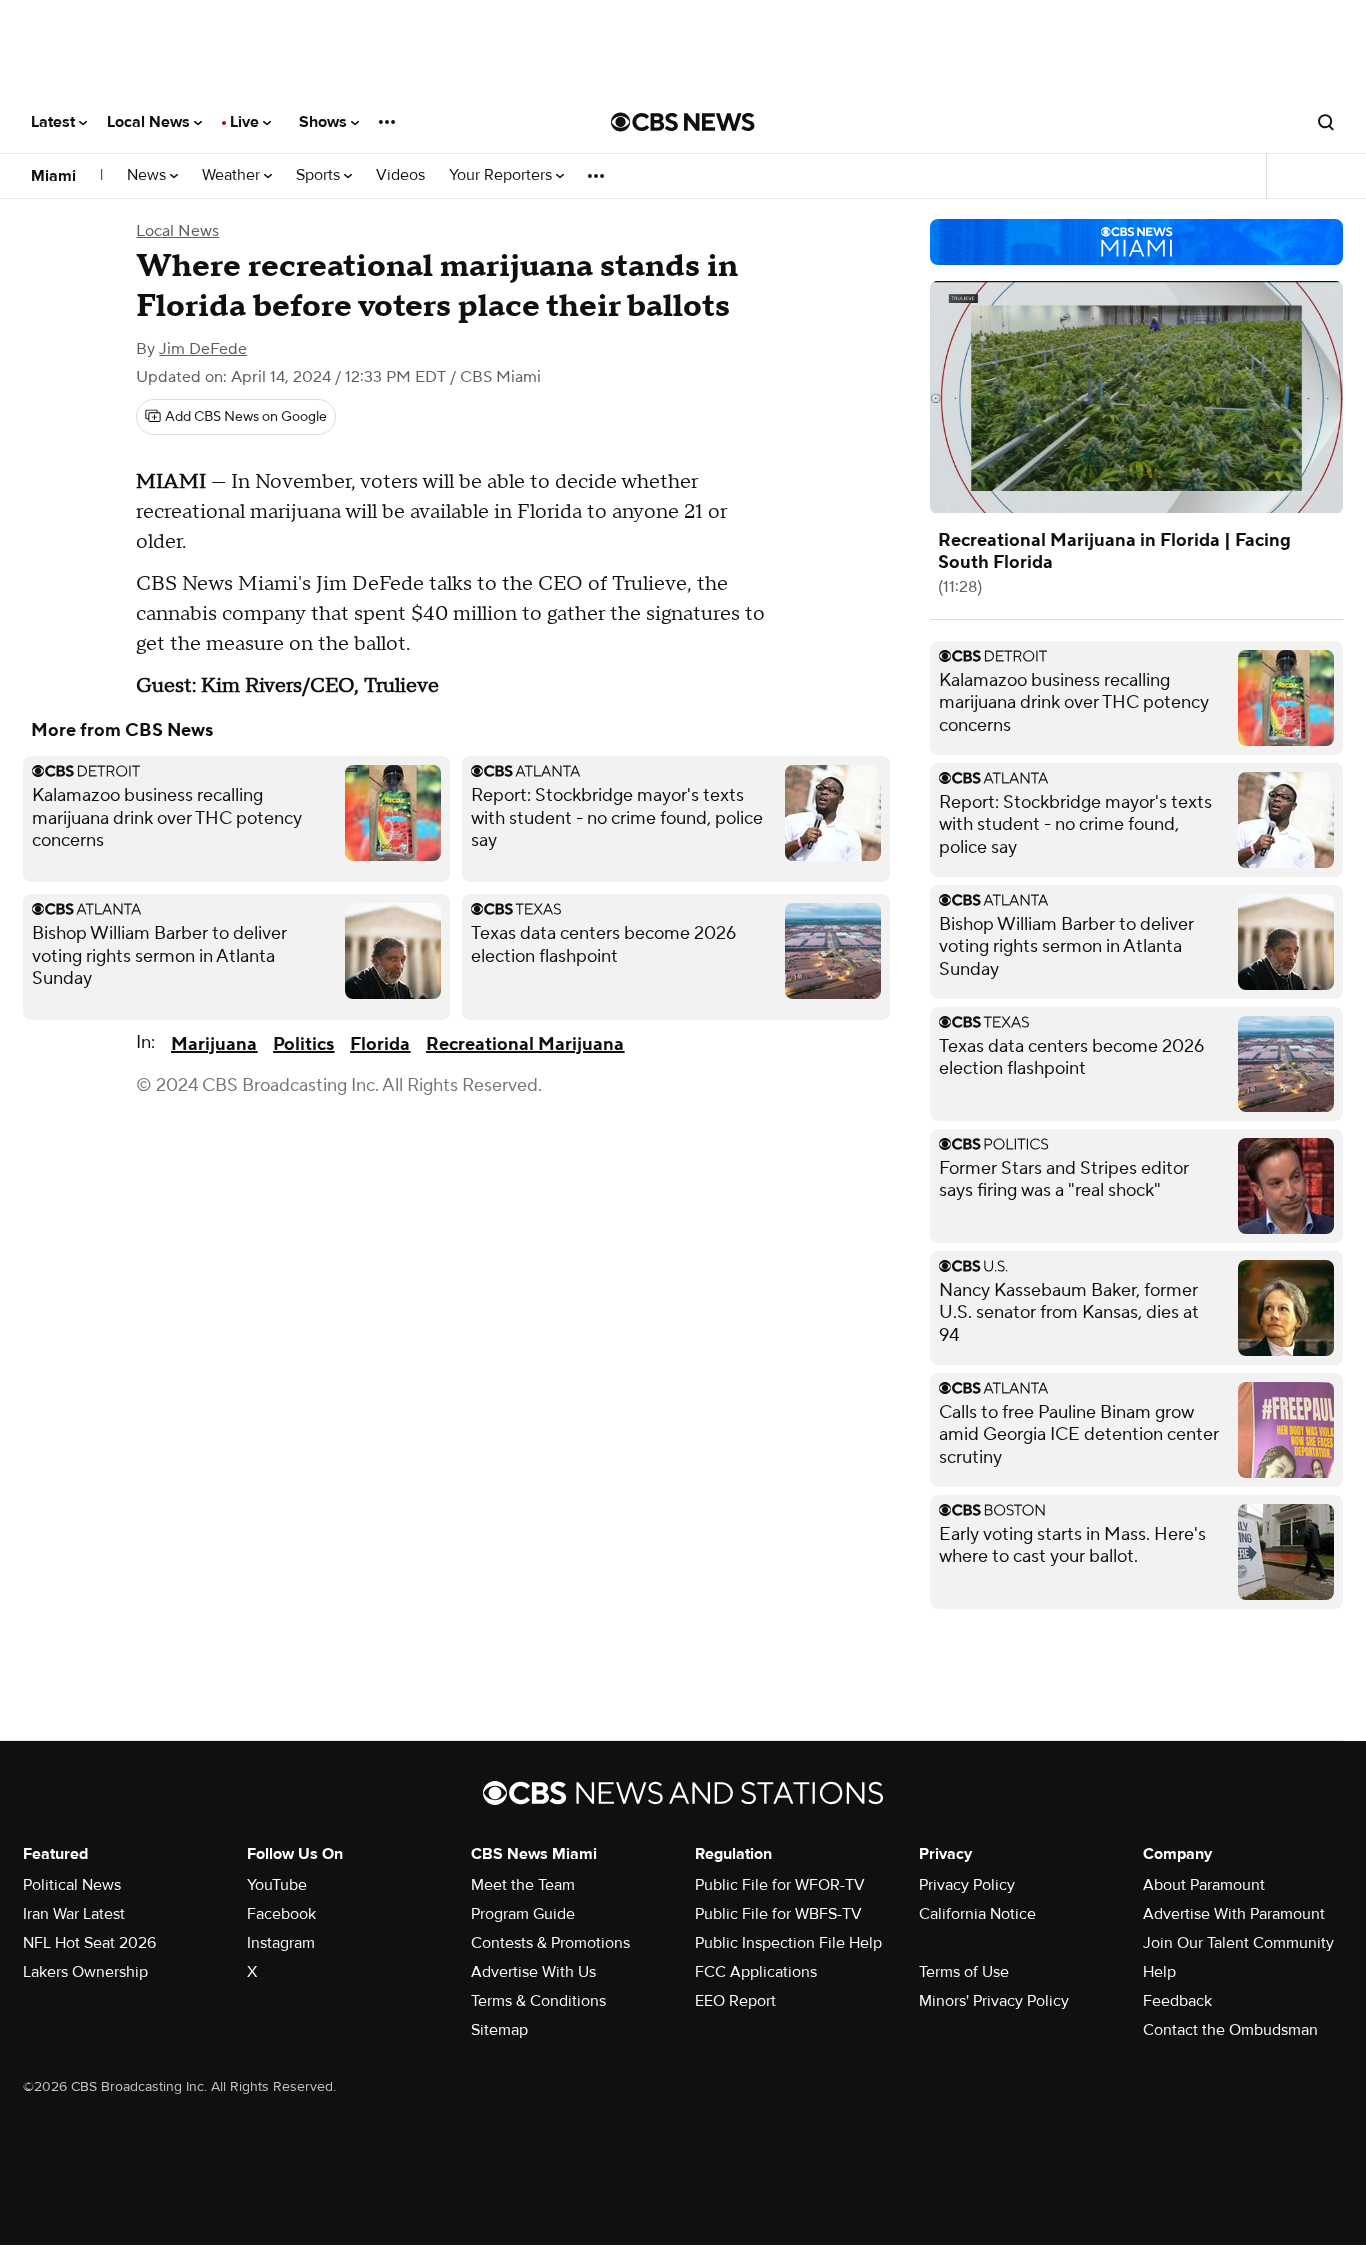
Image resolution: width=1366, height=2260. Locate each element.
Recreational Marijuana (525, 1044)
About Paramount (1204, 1885)
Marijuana (214, 1044)
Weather (233, 175)
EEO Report (735, 2001)
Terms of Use (964, 1972)
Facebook (281, 1914)
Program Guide (523, 1914)
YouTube (277, 1885)
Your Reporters (502, 175)
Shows (325, 122)
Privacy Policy (967, 1885)
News (148, 175)
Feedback (1177, 2001)
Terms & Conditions (538, 2001)
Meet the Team (523, 1885)
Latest (55, 122)
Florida (380, 1044)
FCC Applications (756, 1972)
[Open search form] (1326, 122)
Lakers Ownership (85, 1972)
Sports (320, 175)
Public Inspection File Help (788, 1943)
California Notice (977, 1914)
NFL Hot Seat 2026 (89, 1943)
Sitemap (499, 2030)
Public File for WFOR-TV (780, 1885)
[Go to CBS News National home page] (683, 122)
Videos (400, 175)
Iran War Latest (74, 1914)
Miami (53, 176)
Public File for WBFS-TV (778, 1914)
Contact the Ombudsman (1230, 2030)
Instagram (281, 1943)
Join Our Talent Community (1238, 1943)
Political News (72, 1885)
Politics (303, 1044)
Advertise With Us (533, 1972)
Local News (150, 122)
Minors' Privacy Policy (994, 2001)
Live (246, 122)
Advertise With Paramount (1234, 1914)
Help (1159, 1972)
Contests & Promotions (550, 1943)
